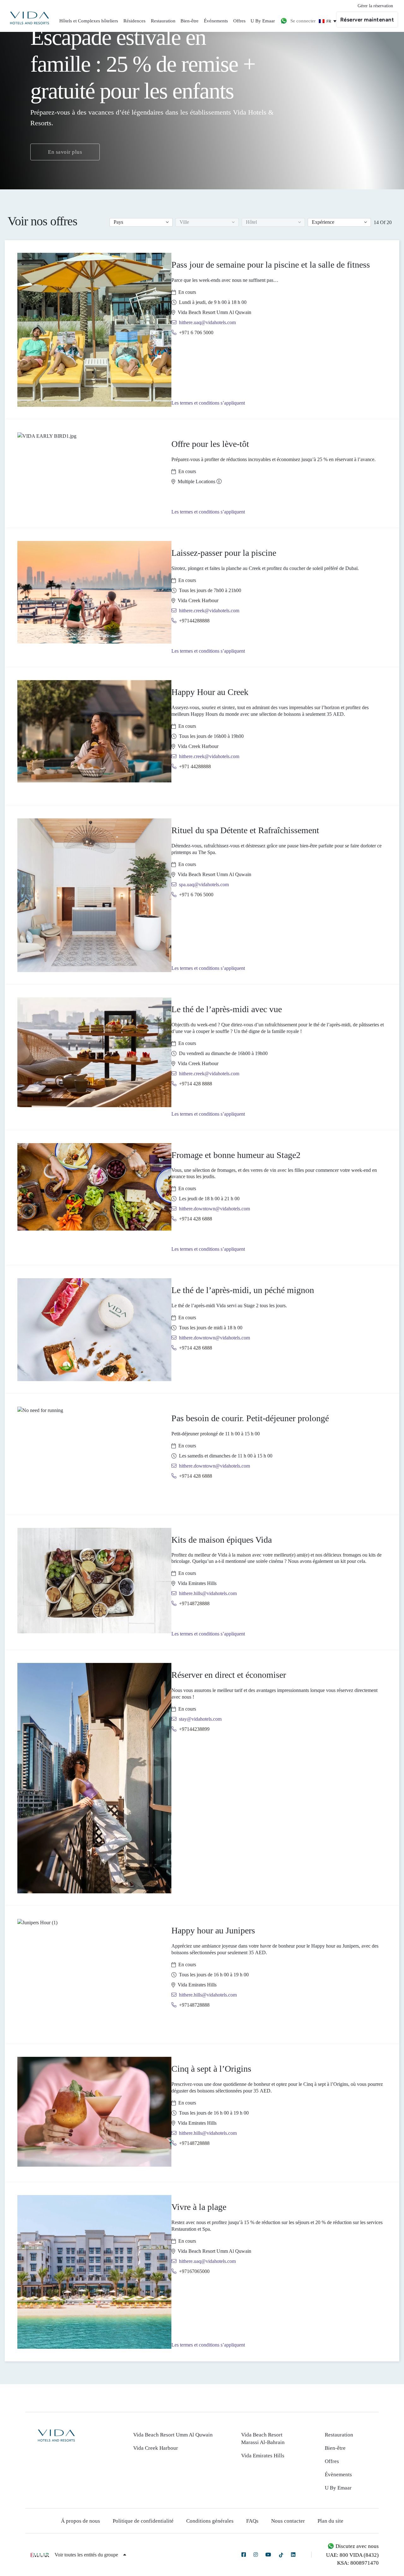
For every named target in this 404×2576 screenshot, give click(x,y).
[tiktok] (281, 2555)
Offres (239, 21)
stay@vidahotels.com (200, 1719)
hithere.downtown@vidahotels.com (214, 1209)
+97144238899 (194, 1729)
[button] (141, 222)
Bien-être (190, 21)
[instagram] (256, 2555)
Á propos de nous (80, 2521)
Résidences (134, 21)
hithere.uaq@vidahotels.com (207, 322)
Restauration (163, 21)
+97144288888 (194, 621)
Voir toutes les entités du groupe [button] (87, 2555)
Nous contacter (288, 2521)
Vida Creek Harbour (156, 2448)
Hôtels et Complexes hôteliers (89, 21)
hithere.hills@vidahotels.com (208, 1593)
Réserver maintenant (367, 20)
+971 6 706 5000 (196, 332)
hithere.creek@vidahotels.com (209, 611)
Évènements (338, 2475)
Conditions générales (210, 2521)
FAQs (252, 2521)
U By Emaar (263, 21)
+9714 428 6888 (196, 1219)
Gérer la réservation (375, 6)
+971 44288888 (195, 766)
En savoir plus (65, 152)
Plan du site (330, 2521)
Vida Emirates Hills (263, 2456)
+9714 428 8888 (196, 1084)
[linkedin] (293, 2555)
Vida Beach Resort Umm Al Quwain (173, 2435)
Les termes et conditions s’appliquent (208, 403)
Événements (216, 21)
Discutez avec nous (356, 2546)
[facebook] (244, 2555)
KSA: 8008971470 (358, 2563)
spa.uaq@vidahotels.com (204, 884)
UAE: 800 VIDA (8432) (352, 2555)
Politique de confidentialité (143, 2521)
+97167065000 (194, 2271)
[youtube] (268, 2555)
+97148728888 (194, 1603)
